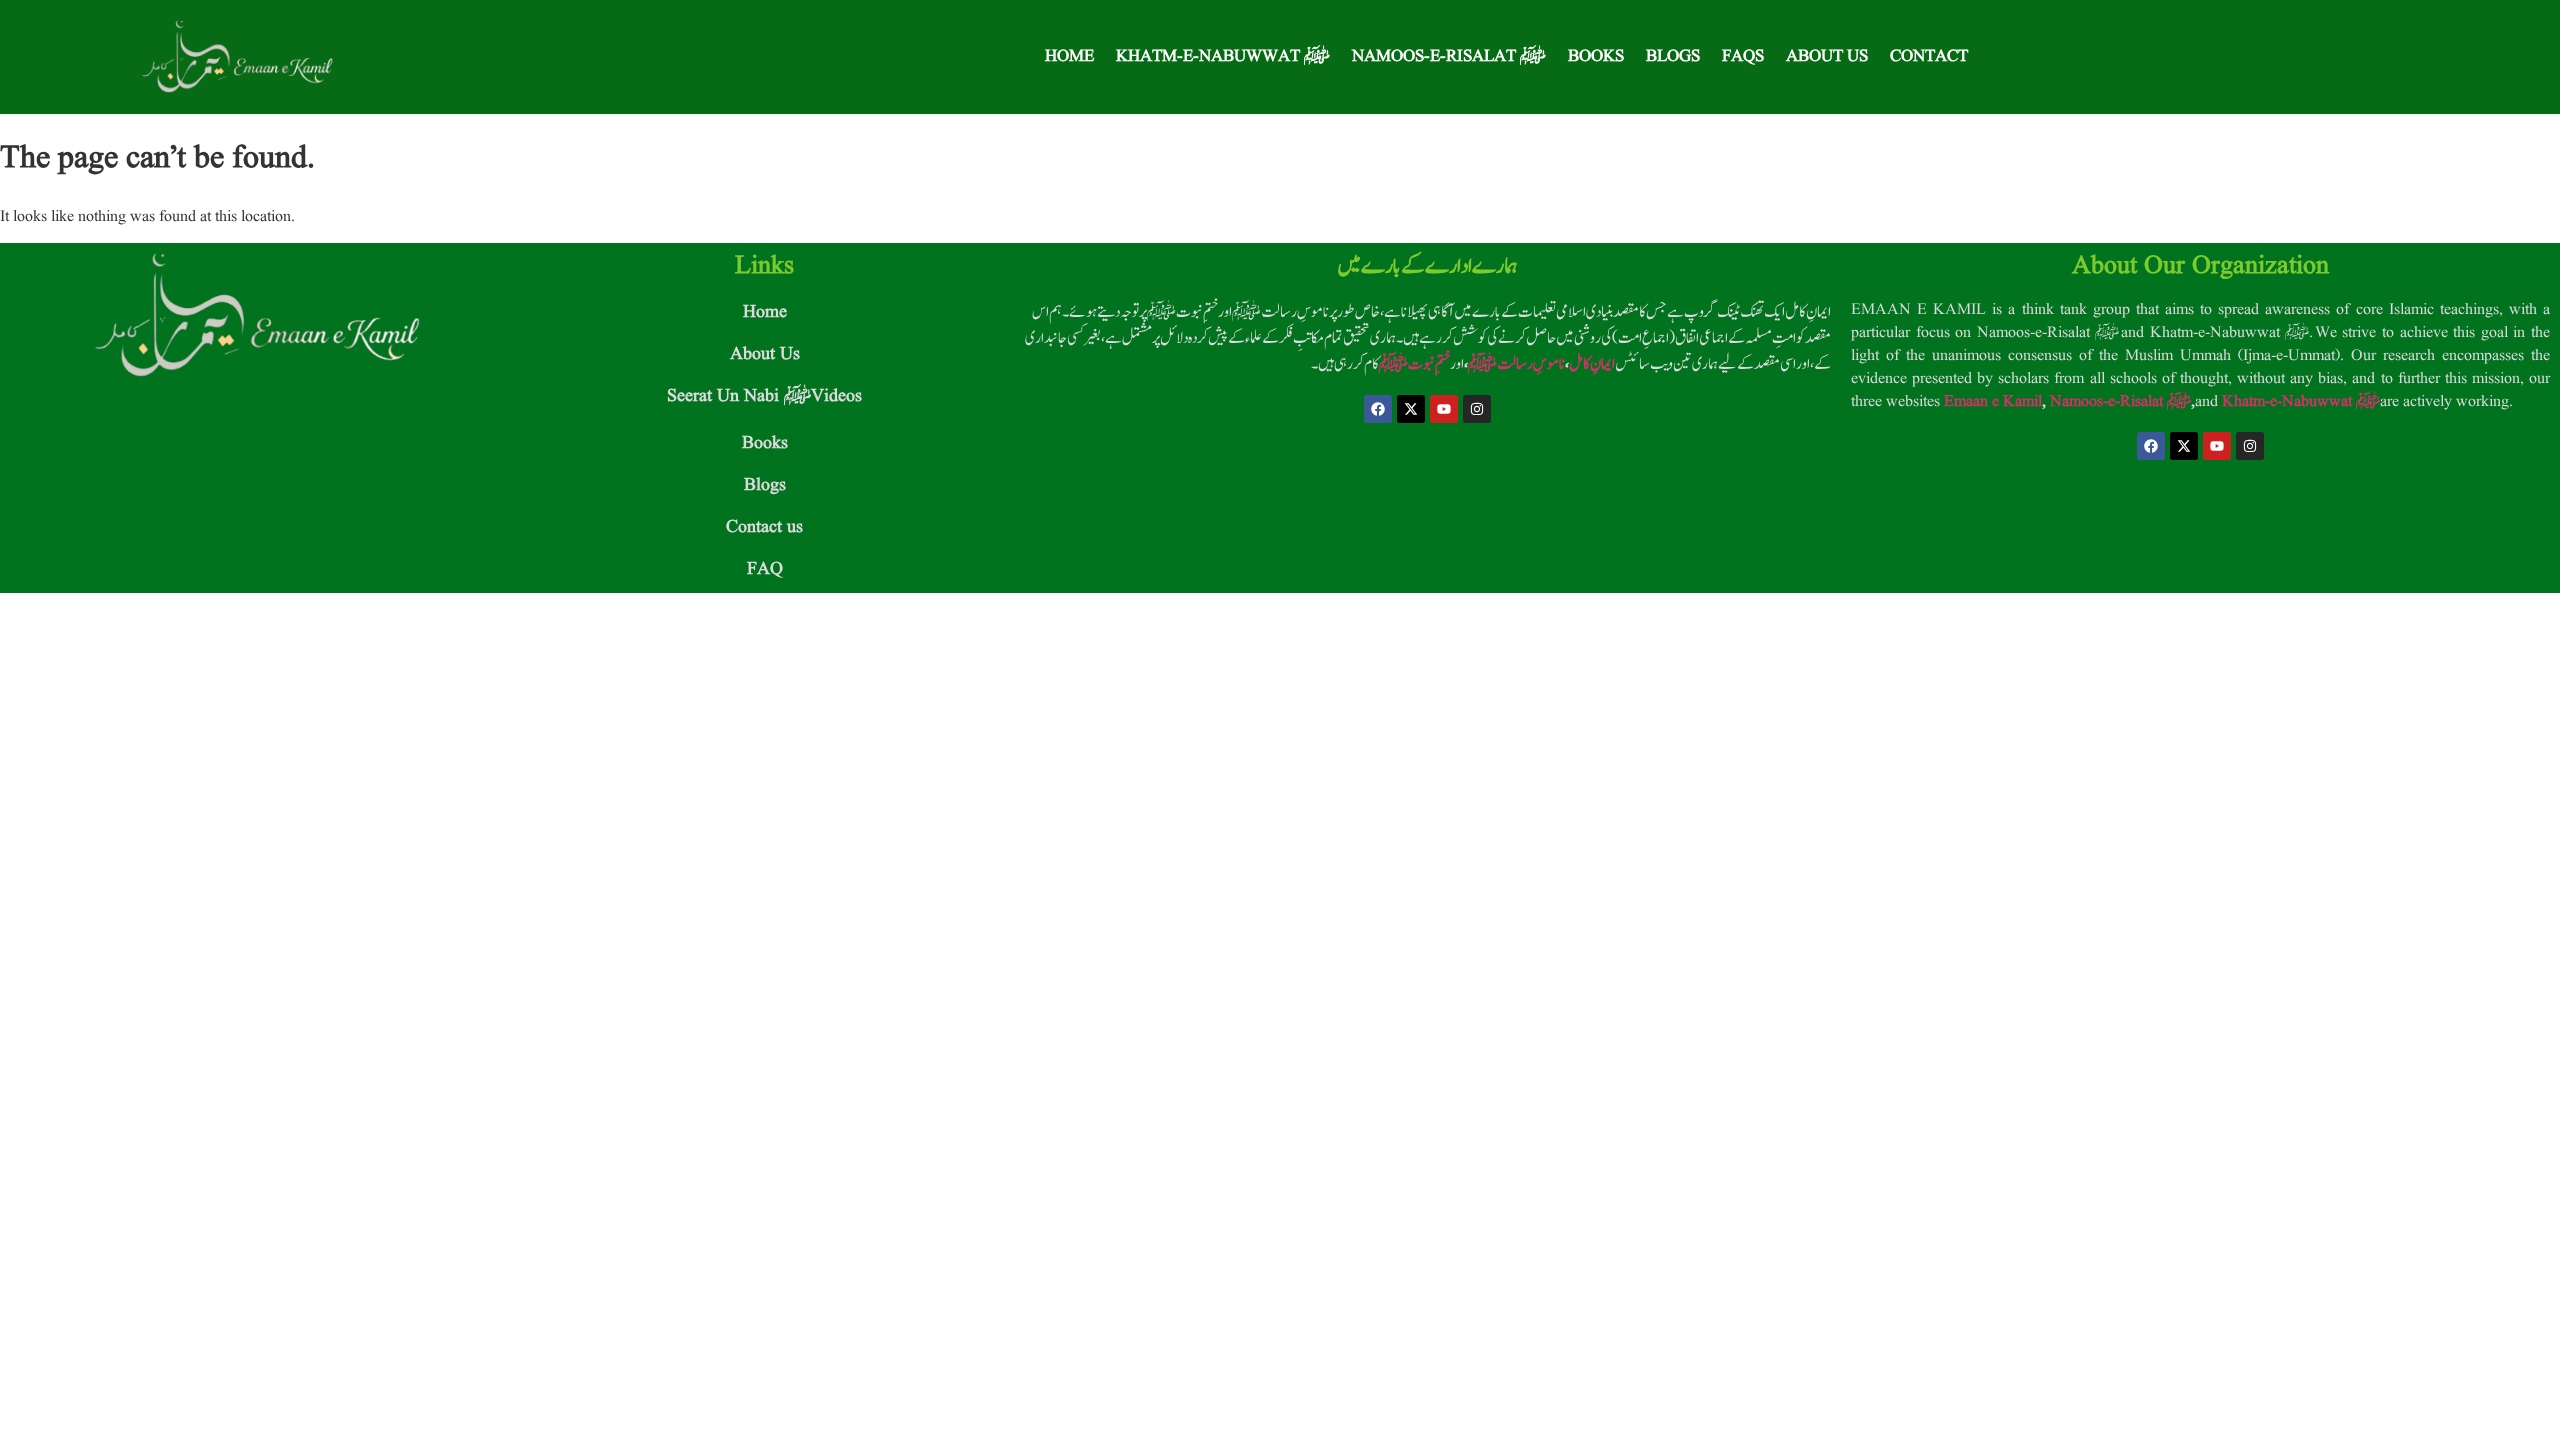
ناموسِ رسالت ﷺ (1516, 364)
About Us (1827, 56)
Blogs (1673, 56)
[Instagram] (1477, 409)
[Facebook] (1378, 409)
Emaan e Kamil (1993, 402)
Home (1069, 56)
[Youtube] (1444, 409)
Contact (1929, 56)
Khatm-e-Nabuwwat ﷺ (1223, 56)
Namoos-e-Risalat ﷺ (1449, 56)
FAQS (1743, 56)
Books (1596, 56)
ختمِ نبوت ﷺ (1414, 364)
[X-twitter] (1411, 409)
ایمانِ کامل (1592, 364)
